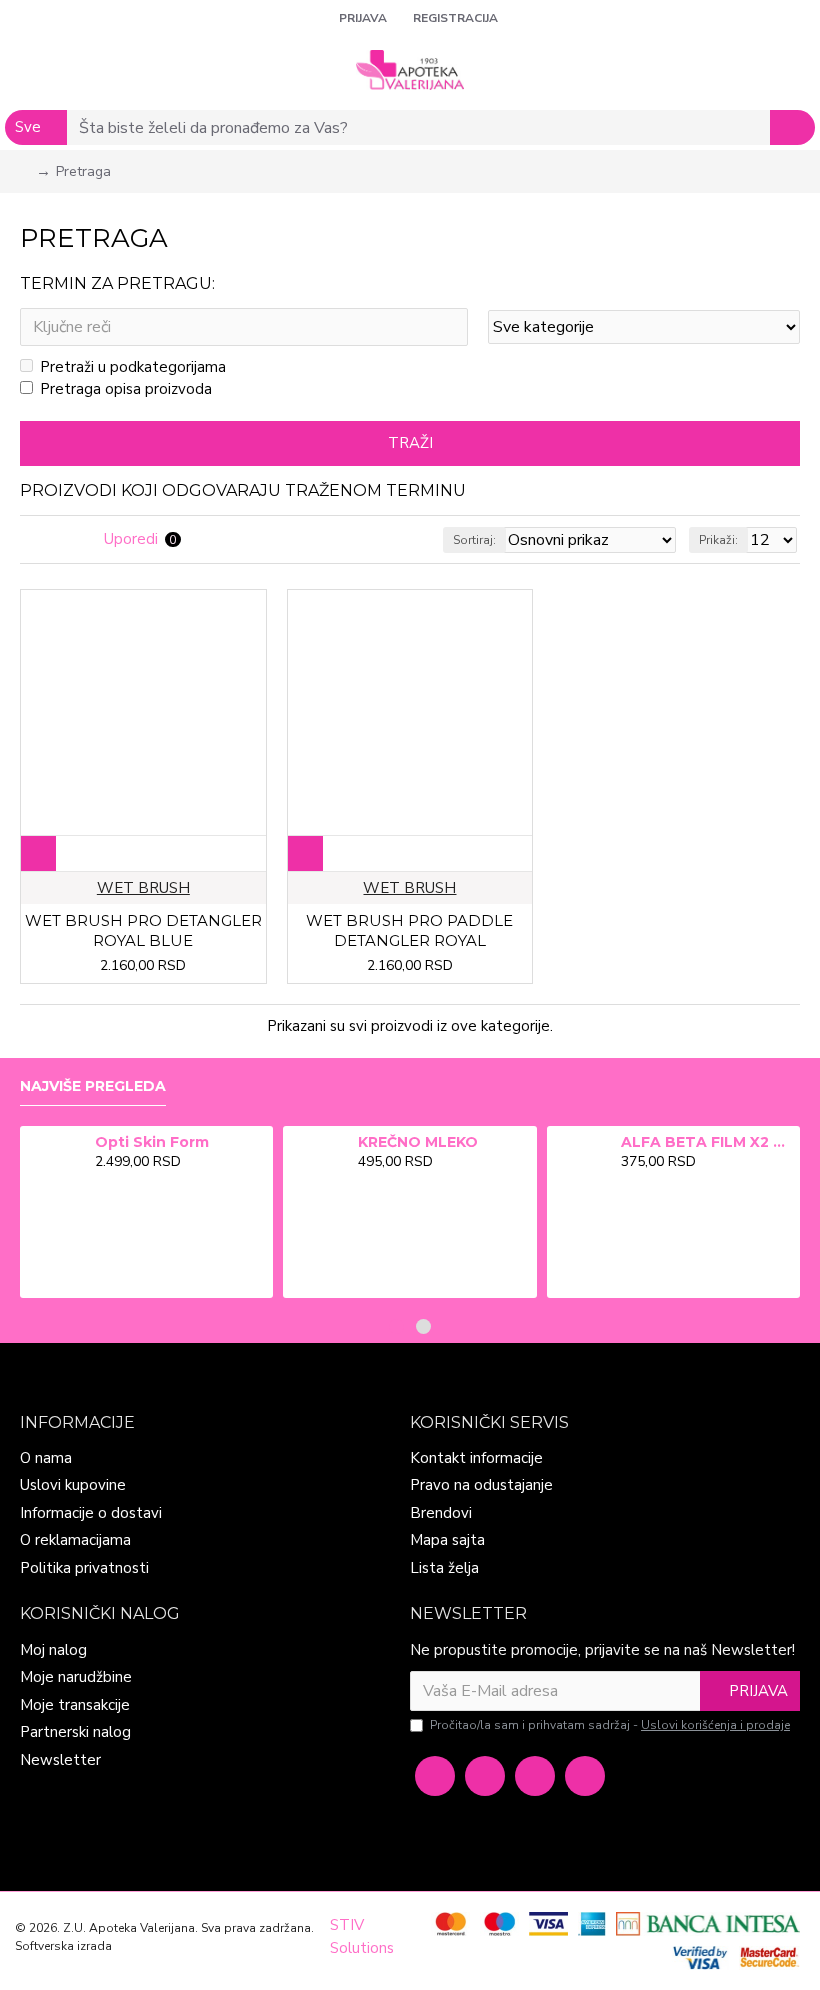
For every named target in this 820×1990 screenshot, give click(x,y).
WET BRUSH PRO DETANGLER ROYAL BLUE (143, 930)
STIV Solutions (362, 1936)
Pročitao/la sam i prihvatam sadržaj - (610, 1725)
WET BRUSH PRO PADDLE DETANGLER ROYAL (409, 930)
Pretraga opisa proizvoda (126, 389)
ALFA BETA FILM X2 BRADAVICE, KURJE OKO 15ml (706, 1142)
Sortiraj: (474, 540)
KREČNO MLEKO (418, 1142)
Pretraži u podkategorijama (133, 367)
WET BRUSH (143, 888)
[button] (396, 1326)
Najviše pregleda (93, 1086)
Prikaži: (718, 540)
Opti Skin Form (152, 1142)
